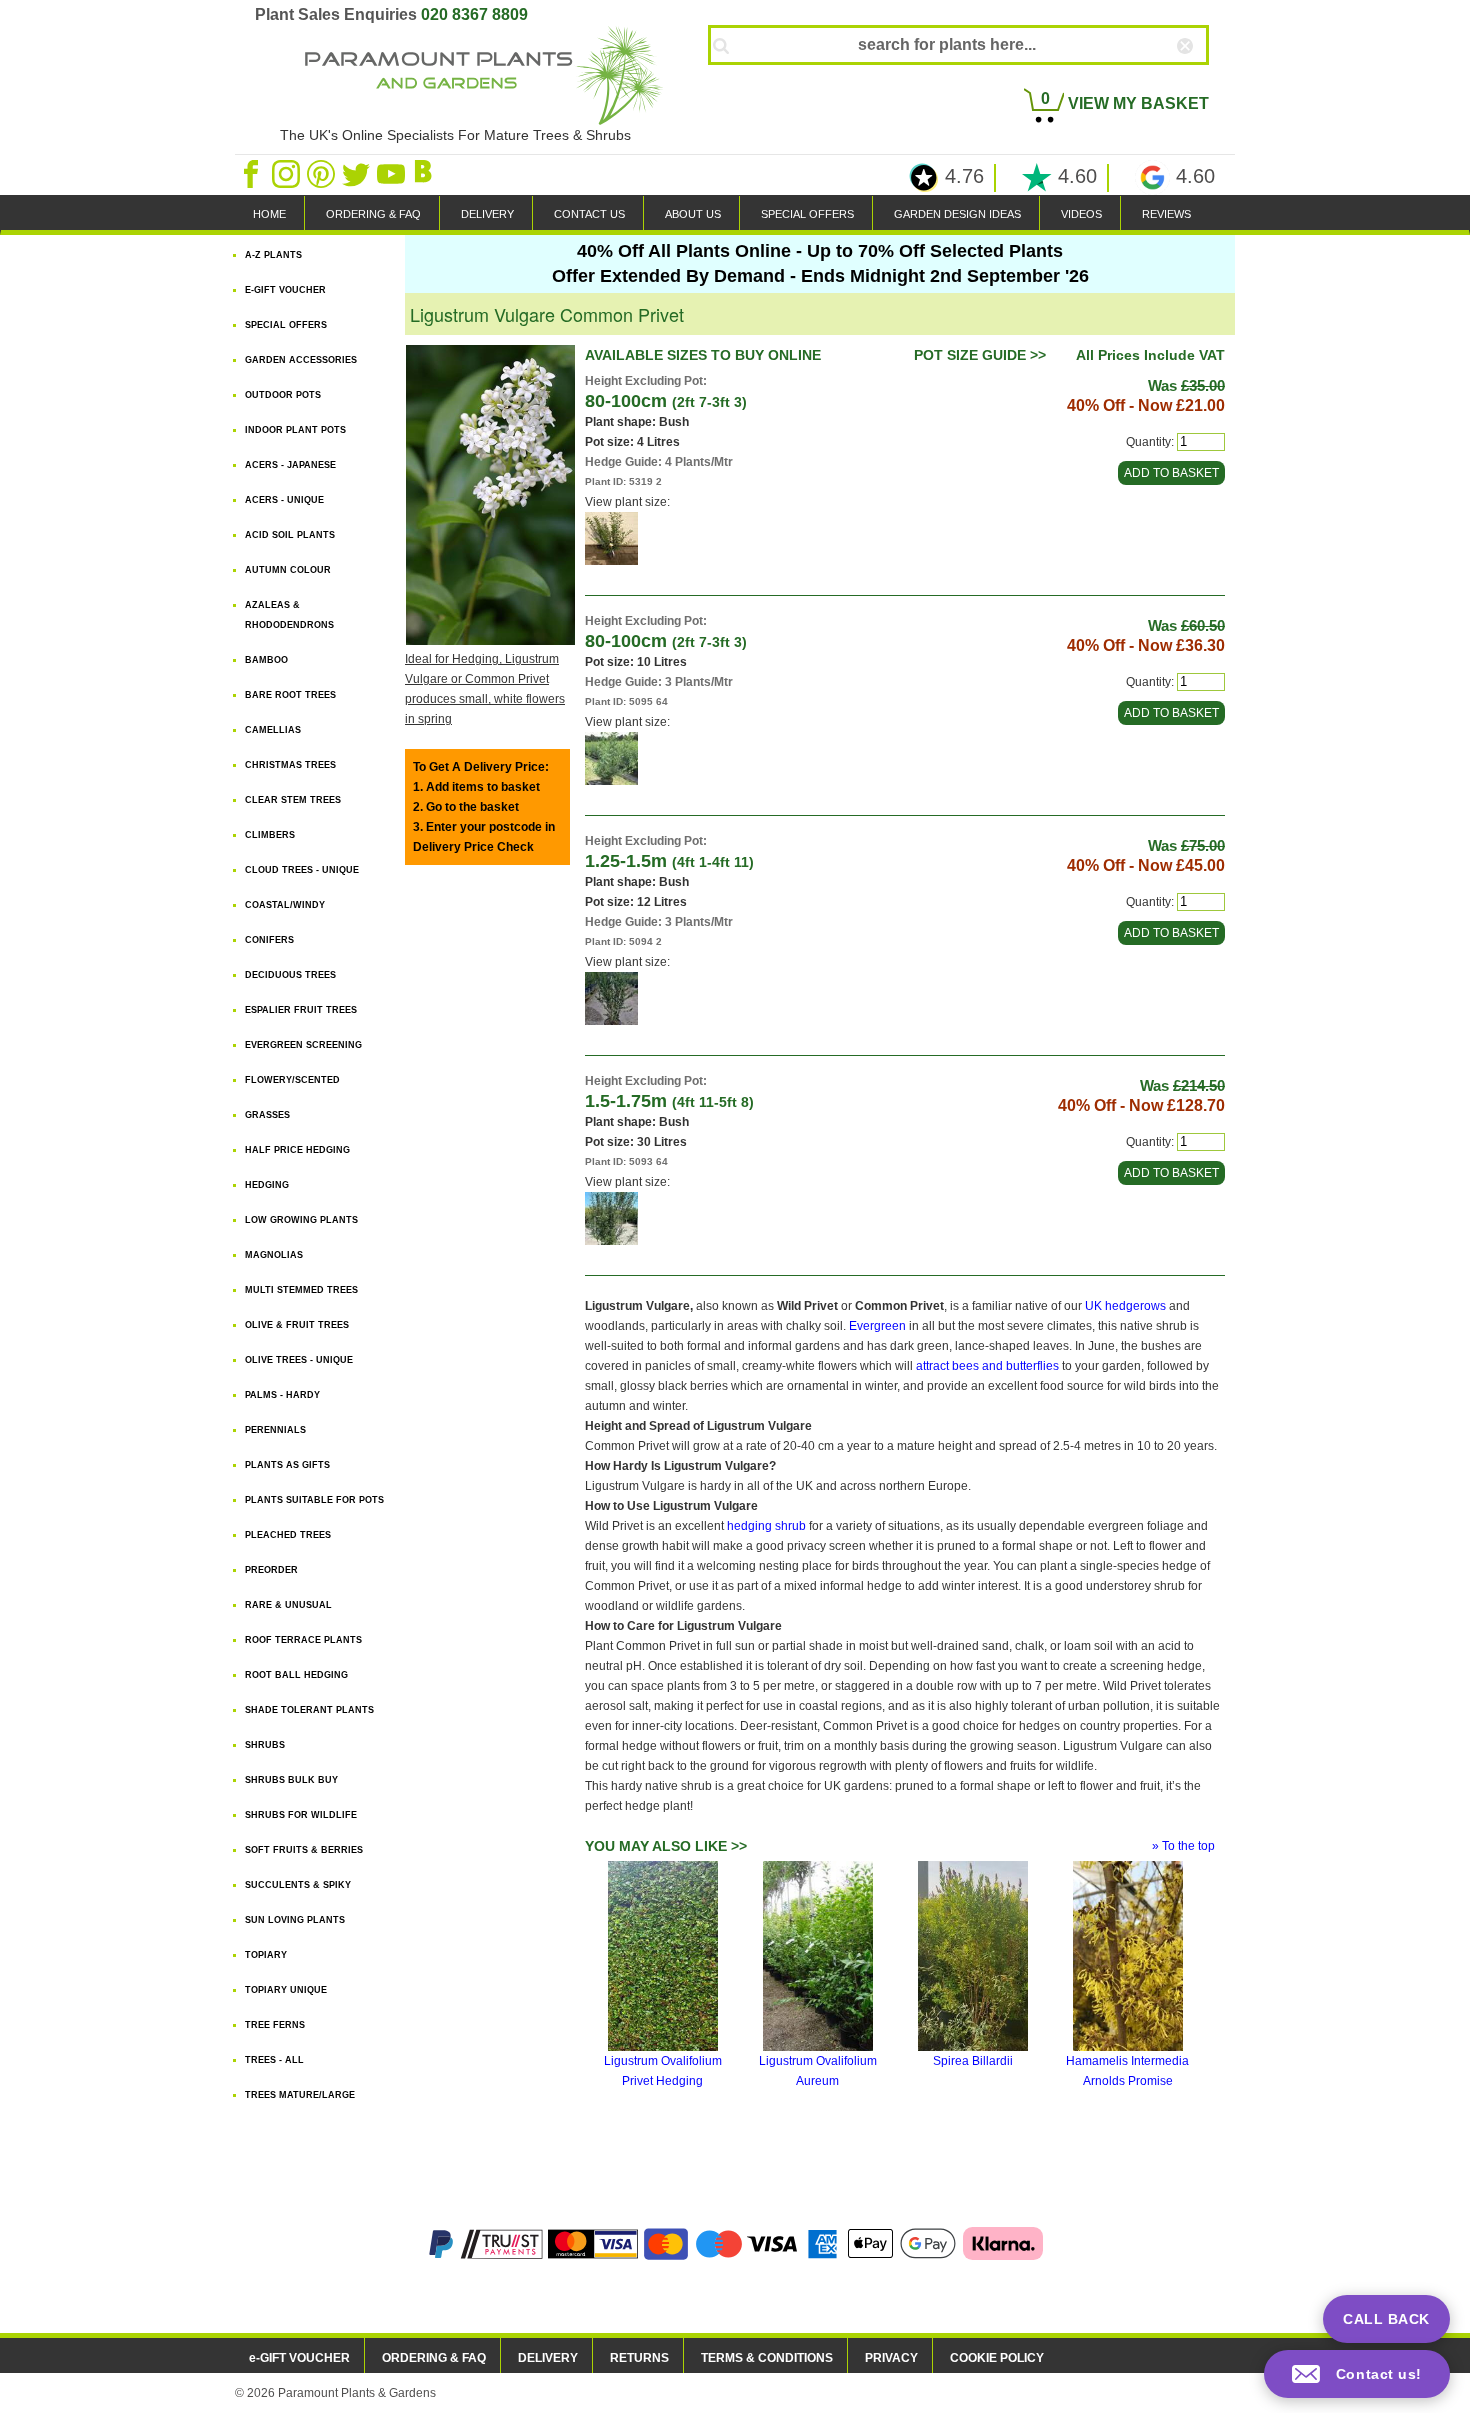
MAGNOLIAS (274, 1255)
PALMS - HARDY (282, 1395)
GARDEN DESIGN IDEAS (957, 214)
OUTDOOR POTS (283, 395)
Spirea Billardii (973, 2061)
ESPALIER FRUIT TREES (301, 1010)
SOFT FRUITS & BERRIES (304, 1850)
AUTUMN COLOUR (288, 570)
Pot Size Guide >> (980, 355)
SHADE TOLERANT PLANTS (309, 1710)
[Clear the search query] (1203, 79)
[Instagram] (287, 173)
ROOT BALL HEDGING (296, 1675)
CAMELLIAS (273, 730)
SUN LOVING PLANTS (295, 1920)
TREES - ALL (274, 2060)
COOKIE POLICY (997, 2358)
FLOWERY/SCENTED (292, 1080)
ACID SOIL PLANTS (290, 535)
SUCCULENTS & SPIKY (298, 1885)
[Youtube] (392, 173)
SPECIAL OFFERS (807, 214)
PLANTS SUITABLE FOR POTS (314, 1500)
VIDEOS (1081, 214)
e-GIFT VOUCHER (299, 2358)
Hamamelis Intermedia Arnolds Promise (1127, 2071)
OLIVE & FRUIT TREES (297, 1325)
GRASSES (267, 1115)
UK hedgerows (1125, 1306)
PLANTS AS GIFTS (287, 1465)
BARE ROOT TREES (290, 695)
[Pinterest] (322, 173)
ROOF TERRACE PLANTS (303, 1640)
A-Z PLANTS (273, 255)
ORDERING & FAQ (373, 214)
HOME (269, 214)
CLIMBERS (270, 835)
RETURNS (639, 2358)
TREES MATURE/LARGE (300, 2095)
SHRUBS (265, 1745)
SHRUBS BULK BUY (291, 1780)
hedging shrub (766, 1526)
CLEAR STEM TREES (293, 800)
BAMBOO (266, 660)
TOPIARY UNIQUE (286, 1990)
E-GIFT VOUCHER (285, 290)
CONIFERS (269, 940)
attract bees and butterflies (987, 1366)
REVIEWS (1166, 214)
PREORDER (271, 1570)
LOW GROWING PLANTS (301, 1220)
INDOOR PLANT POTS (295, 430)
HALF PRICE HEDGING (297, 1150)
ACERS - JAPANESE (290, 465)
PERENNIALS (275, 1430)
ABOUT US (693, 214)
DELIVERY (487, 214)
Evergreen (877, 1326)
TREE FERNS (275, 2025)
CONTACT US (589, 214)
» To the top (1183, 1846)
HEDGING (267, 1185)
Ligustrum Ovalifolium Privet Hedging (663, 2071)
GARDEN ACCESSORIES (301, 360)
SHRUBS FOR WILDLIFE (301, 1815)
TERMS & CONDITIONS (767, 2358)
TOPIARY (266, 1955)
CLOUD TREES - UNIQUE (302, 870)
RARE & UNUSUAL (288, 1605)
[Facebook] (252, 173)
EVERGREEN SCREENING (303, 1045)
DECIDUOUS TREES (290, 975)
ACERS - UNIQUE (284, 500)
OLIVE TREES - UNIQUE (299, 1360)
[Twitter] (357, 173)
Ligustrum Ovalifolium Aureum (818, 2071)
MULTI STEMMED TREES (301, 1290)
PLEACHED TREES (288, 1535)
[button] (1357, 2374)
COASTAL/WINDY (285, 905)
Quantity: (1150, 442)
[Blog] (426, 173)
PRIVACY (891, 2358)
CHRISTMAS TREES (290, 765)
